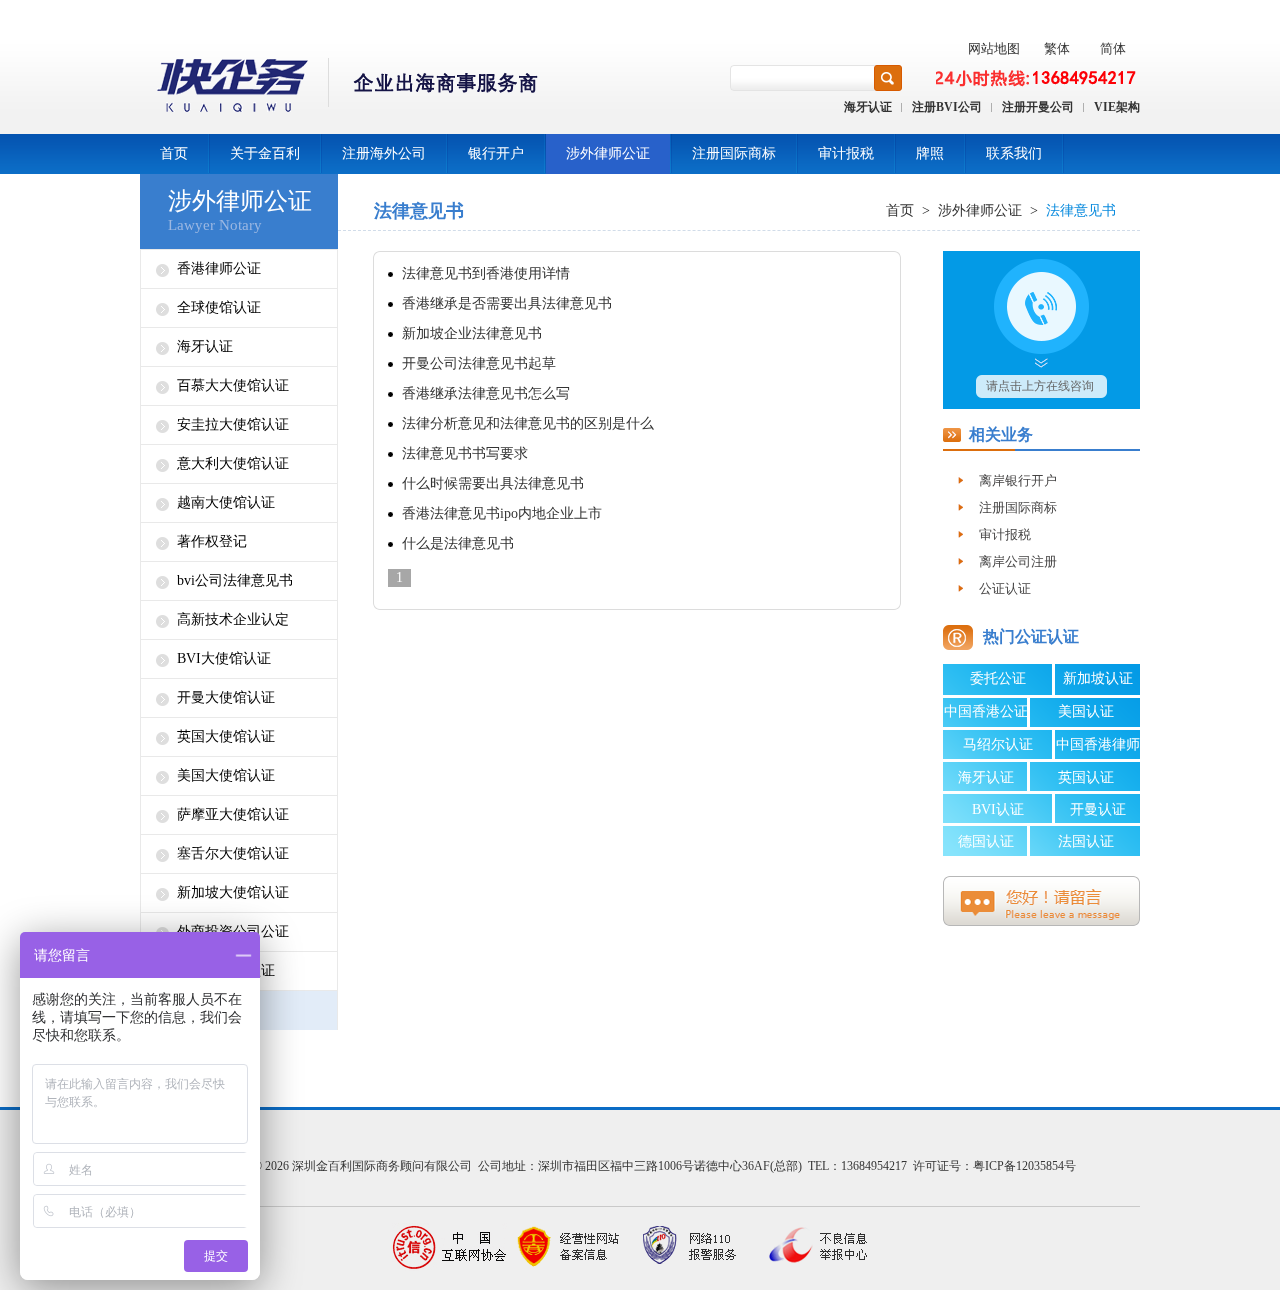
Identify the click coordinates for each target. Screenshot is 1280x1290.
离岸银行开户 (1018, 480)
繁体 (1057, 48)
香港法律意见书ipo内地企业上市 (502, 513)
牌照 (930, 153)
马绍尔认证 (998, 744)
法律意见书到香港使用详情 (486, 273)
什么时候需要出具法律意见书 (493, 483)
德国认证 (986, 841)
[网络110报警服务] (690, 1247)
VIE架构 (1117, 107)
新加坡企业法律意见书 (472, 333)
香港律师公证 (219, 268)
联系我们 (1014, 153)
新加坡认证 (1098, 678)
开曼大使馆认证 (226, 697)
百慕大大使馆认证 (233, 385)
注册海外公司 (384, 153)
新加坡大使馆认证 (233, 892)
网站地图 (994, 48)
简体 (1113, 48)
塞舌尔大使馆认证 (233, 853)
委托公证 (998, 678)
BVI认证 (998, 809)
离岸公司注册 (1018, 561)
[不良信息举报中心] (810, 1247)
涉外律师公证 (608, 153)
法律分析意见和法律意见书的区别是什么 (528, 423)
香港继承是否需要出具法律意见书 (507, 303)
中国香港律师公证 (1098, 748)
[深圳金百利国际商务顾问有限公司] (340, 88)
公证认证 (1005, 588)
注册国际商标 (734, 153)
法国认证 (1086, 841)
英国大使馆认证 (226, 736)
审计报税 (846, 153)
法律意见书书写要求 (465, 453)
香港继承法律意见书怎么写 (486, 393)
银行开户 (496, 153)
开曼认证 (1098, 809)
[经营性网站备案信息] (570, 1247)
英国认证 (1086, 777)
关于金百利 (265, 153)
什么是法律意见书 (458, 543)
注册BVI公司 (947, 107)
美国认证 (1086, 711)
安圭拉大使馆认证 (233, 424)
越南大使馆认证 (226, 502)
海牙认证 (868, 107)
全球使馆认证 (219, 307)
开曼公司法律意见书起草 (479, 363)
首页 (174, 153)
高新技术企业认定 (233, 619)
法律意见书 (1081, 210)
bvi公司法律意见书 (235, 580)
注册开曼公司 (1038, 107)
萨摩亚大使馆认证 (233, 814)
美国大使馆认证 (226, 775)
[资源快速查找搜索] (888, 78)
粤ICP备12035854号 (1024, 1166)
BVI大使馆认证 (224, 658)
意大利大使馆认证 (233, 463)
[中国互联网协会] (450, 1247)
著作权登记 (212, 541)
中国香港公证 (986, 711)
